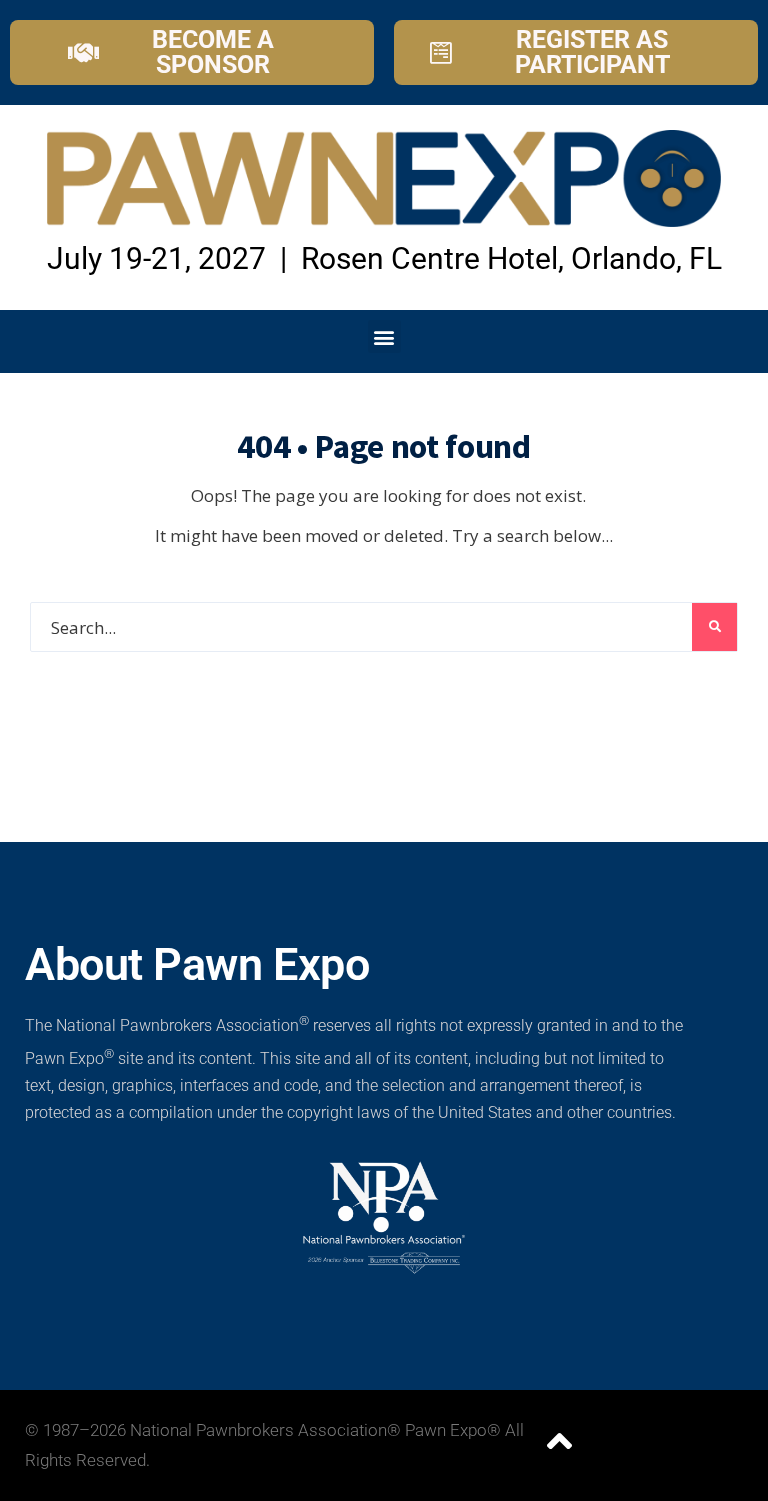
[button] (384, 336)
